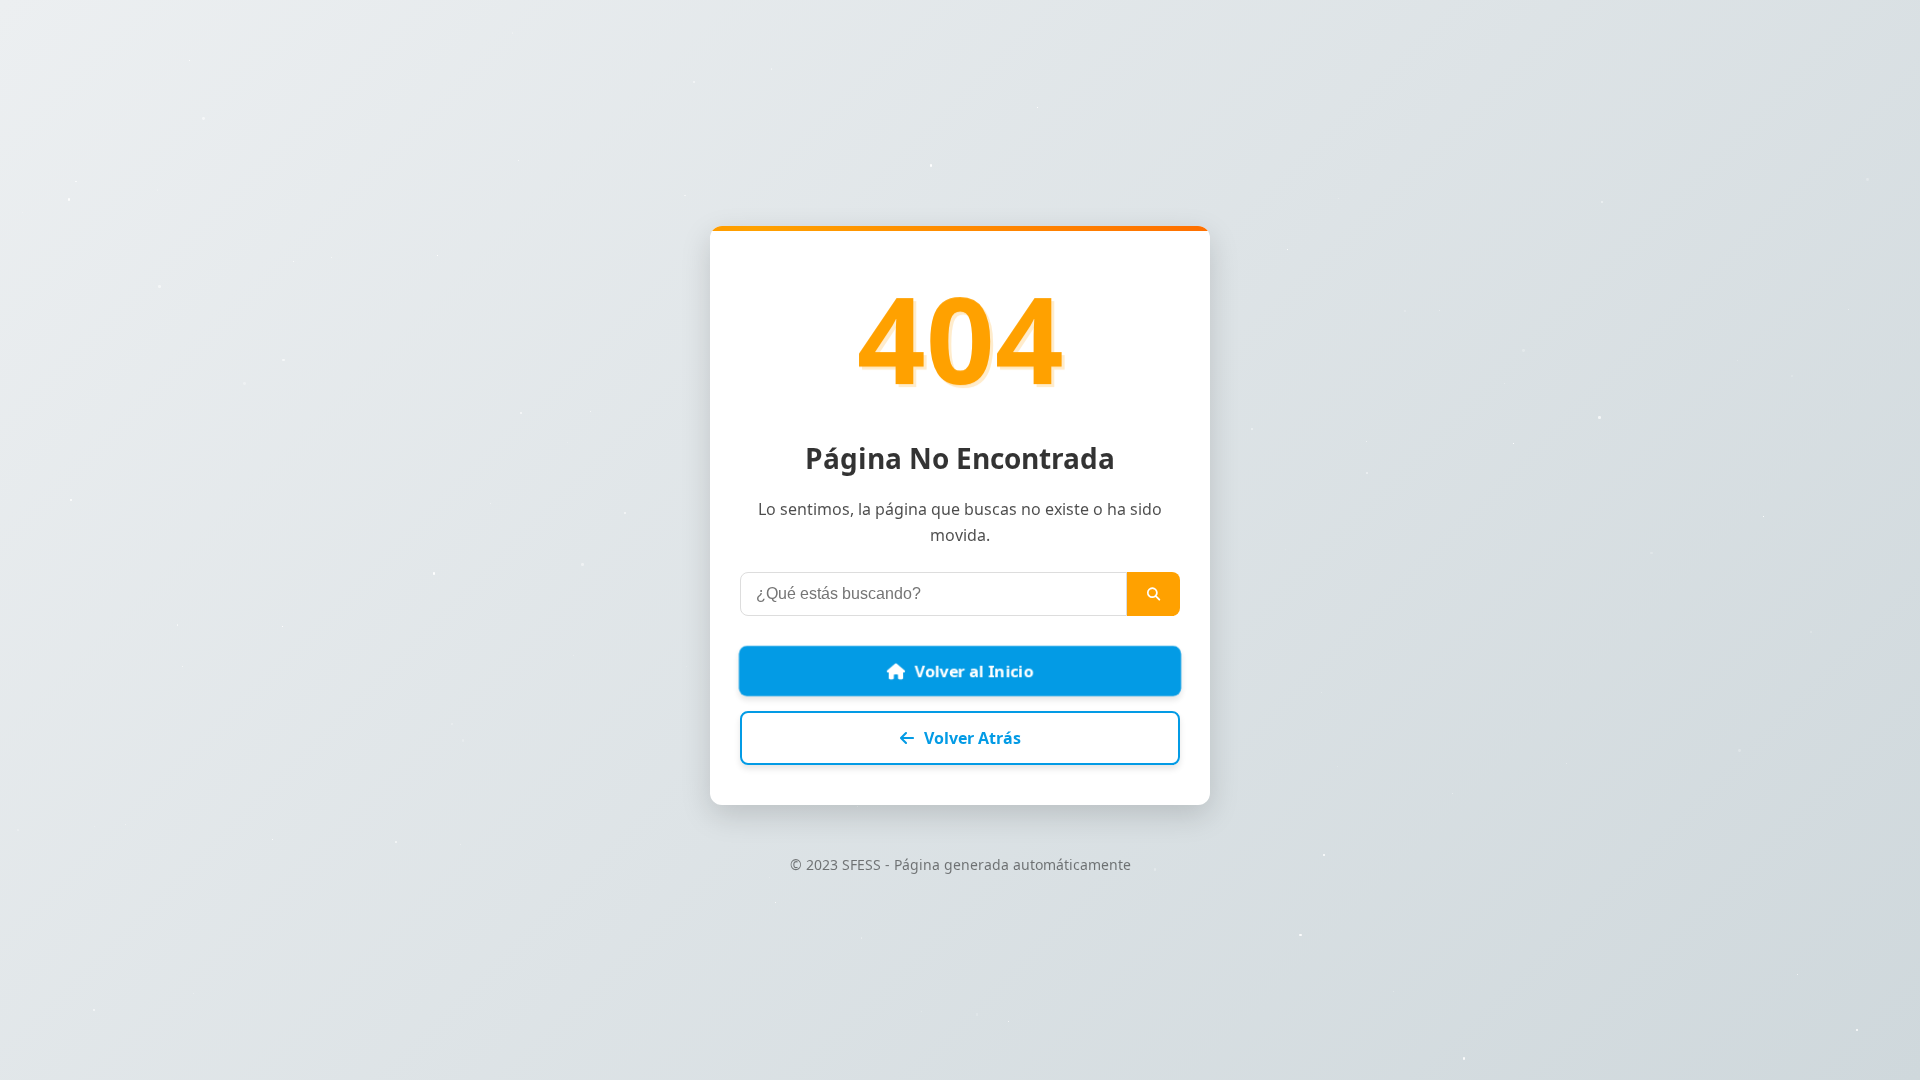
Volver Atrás (972, 738)
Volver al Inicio (975, 671)
